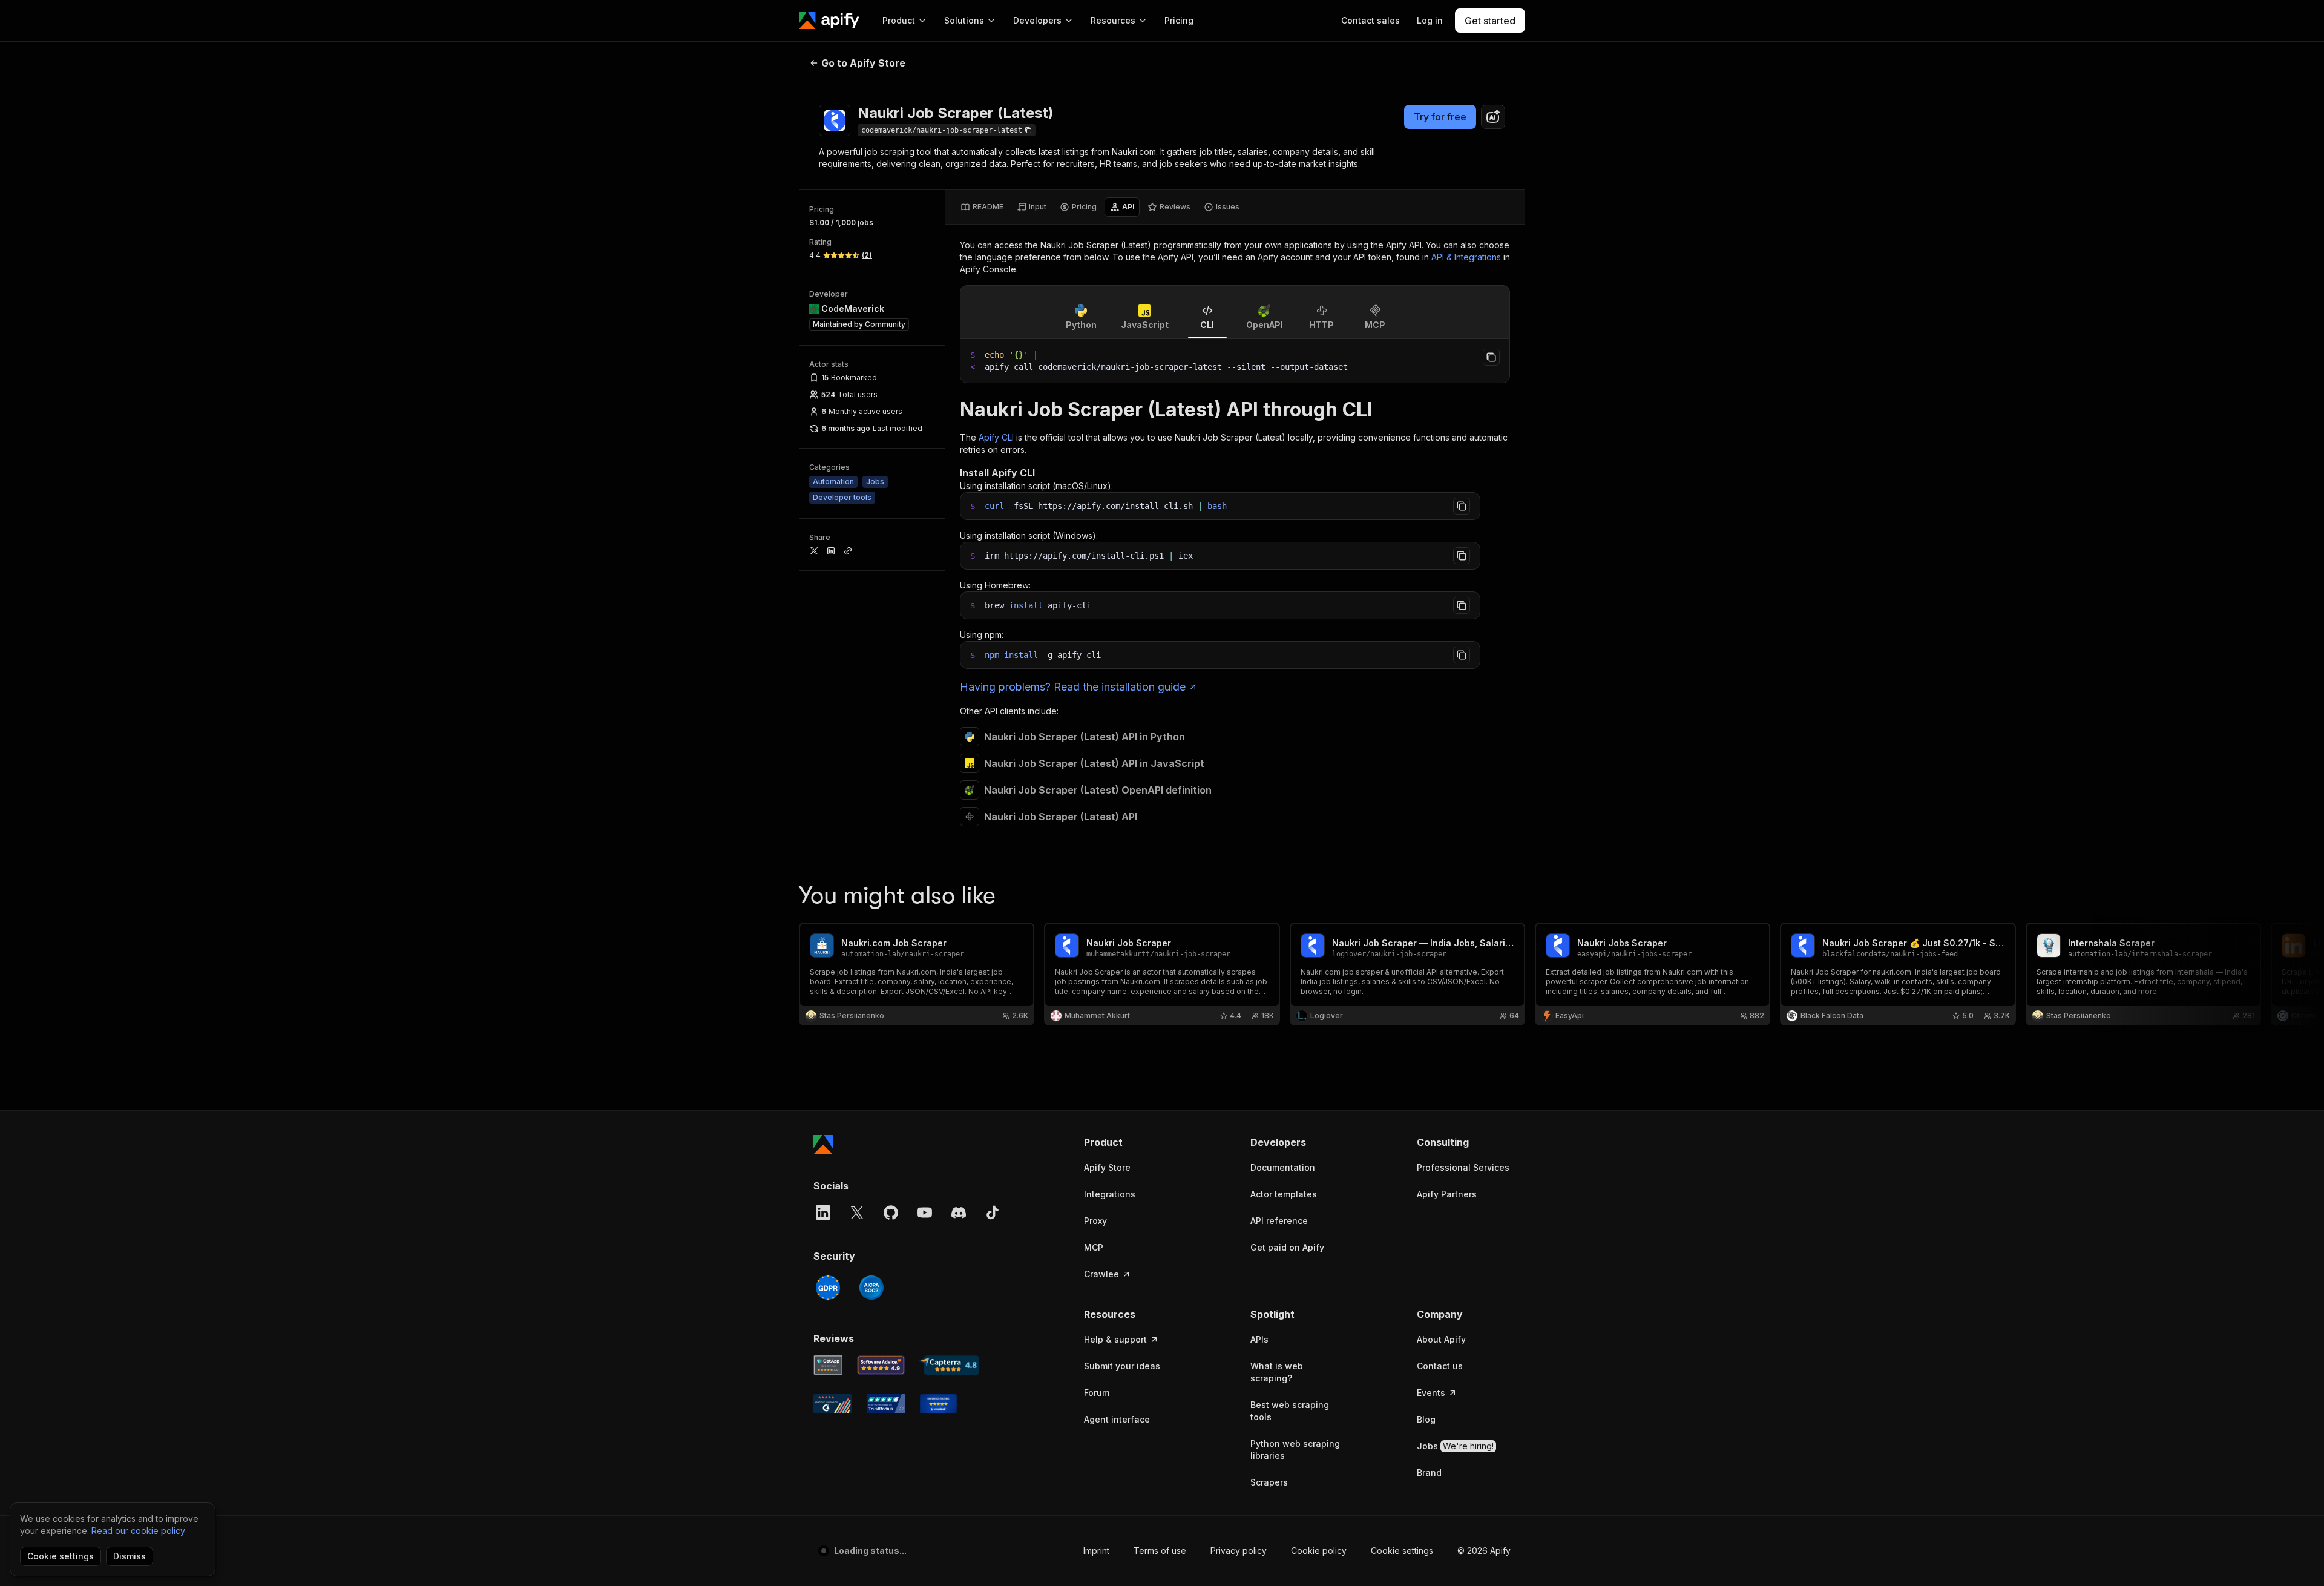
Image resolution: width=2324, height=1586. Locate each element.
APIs (1259, 1339)
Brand (1429, 1472)
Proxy (1095, 1221)
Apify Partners (1447, 1194)
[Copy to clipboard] (1491, 357)
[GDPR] (828, 1288)
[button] (1131, 1142)
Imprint (1096, 1551)
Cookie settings (1402, 1551)
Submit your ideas (1122, 1366)
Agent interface (1117, 1419)
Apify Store (1107, 1167)
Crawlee (1101, 1274)
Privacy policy (1239, 1551)
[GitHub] (891, 1213)
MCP (1094, 1247)
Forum (1097, 1393)
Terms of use (1160, 1551)
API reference (1279, 1221)
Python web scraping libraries (1295, 1449)
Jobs (1455, 1446)
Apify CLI (996, 437)
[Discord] (959, 1213)
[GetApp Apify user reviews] (828, 1365)
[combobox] (1493, 117)
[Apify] (829, 21)
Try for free (1440, 117)
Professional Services (1463, 1167)
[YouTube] (925, 1213)
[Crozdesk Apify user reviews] (938, 1404)
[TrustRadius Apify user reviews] (886, 1404)
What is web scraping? (1277, 1372)
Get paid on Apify (1287, 1247)
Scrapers (1269, 1482)
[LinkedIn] (823, 1213)
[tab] (982, 207)
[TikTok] (993, 1213)
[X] (857, 1213)
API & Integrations (1466, 257)
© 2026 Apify (1484, 1551)
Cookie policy (1319, 1551)
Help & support (1115, 1339)
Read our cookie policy (138, 1531)
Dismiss (130, 1556)
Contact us (1440, 1366)
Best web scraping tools (1290, 1411)
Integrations (1110, 1194)
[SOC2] (871, 1288)
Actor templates (1284, 1194)
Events (1431, 1393)
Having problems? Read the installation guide (1073, 687)
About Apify (1441, 1339)
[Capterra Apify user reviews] (949, 1365)
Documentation (1283, 1167)
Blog (1426, 1419)
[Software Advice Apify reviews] (881, 1365)
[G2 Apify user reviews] (833, 1404)
